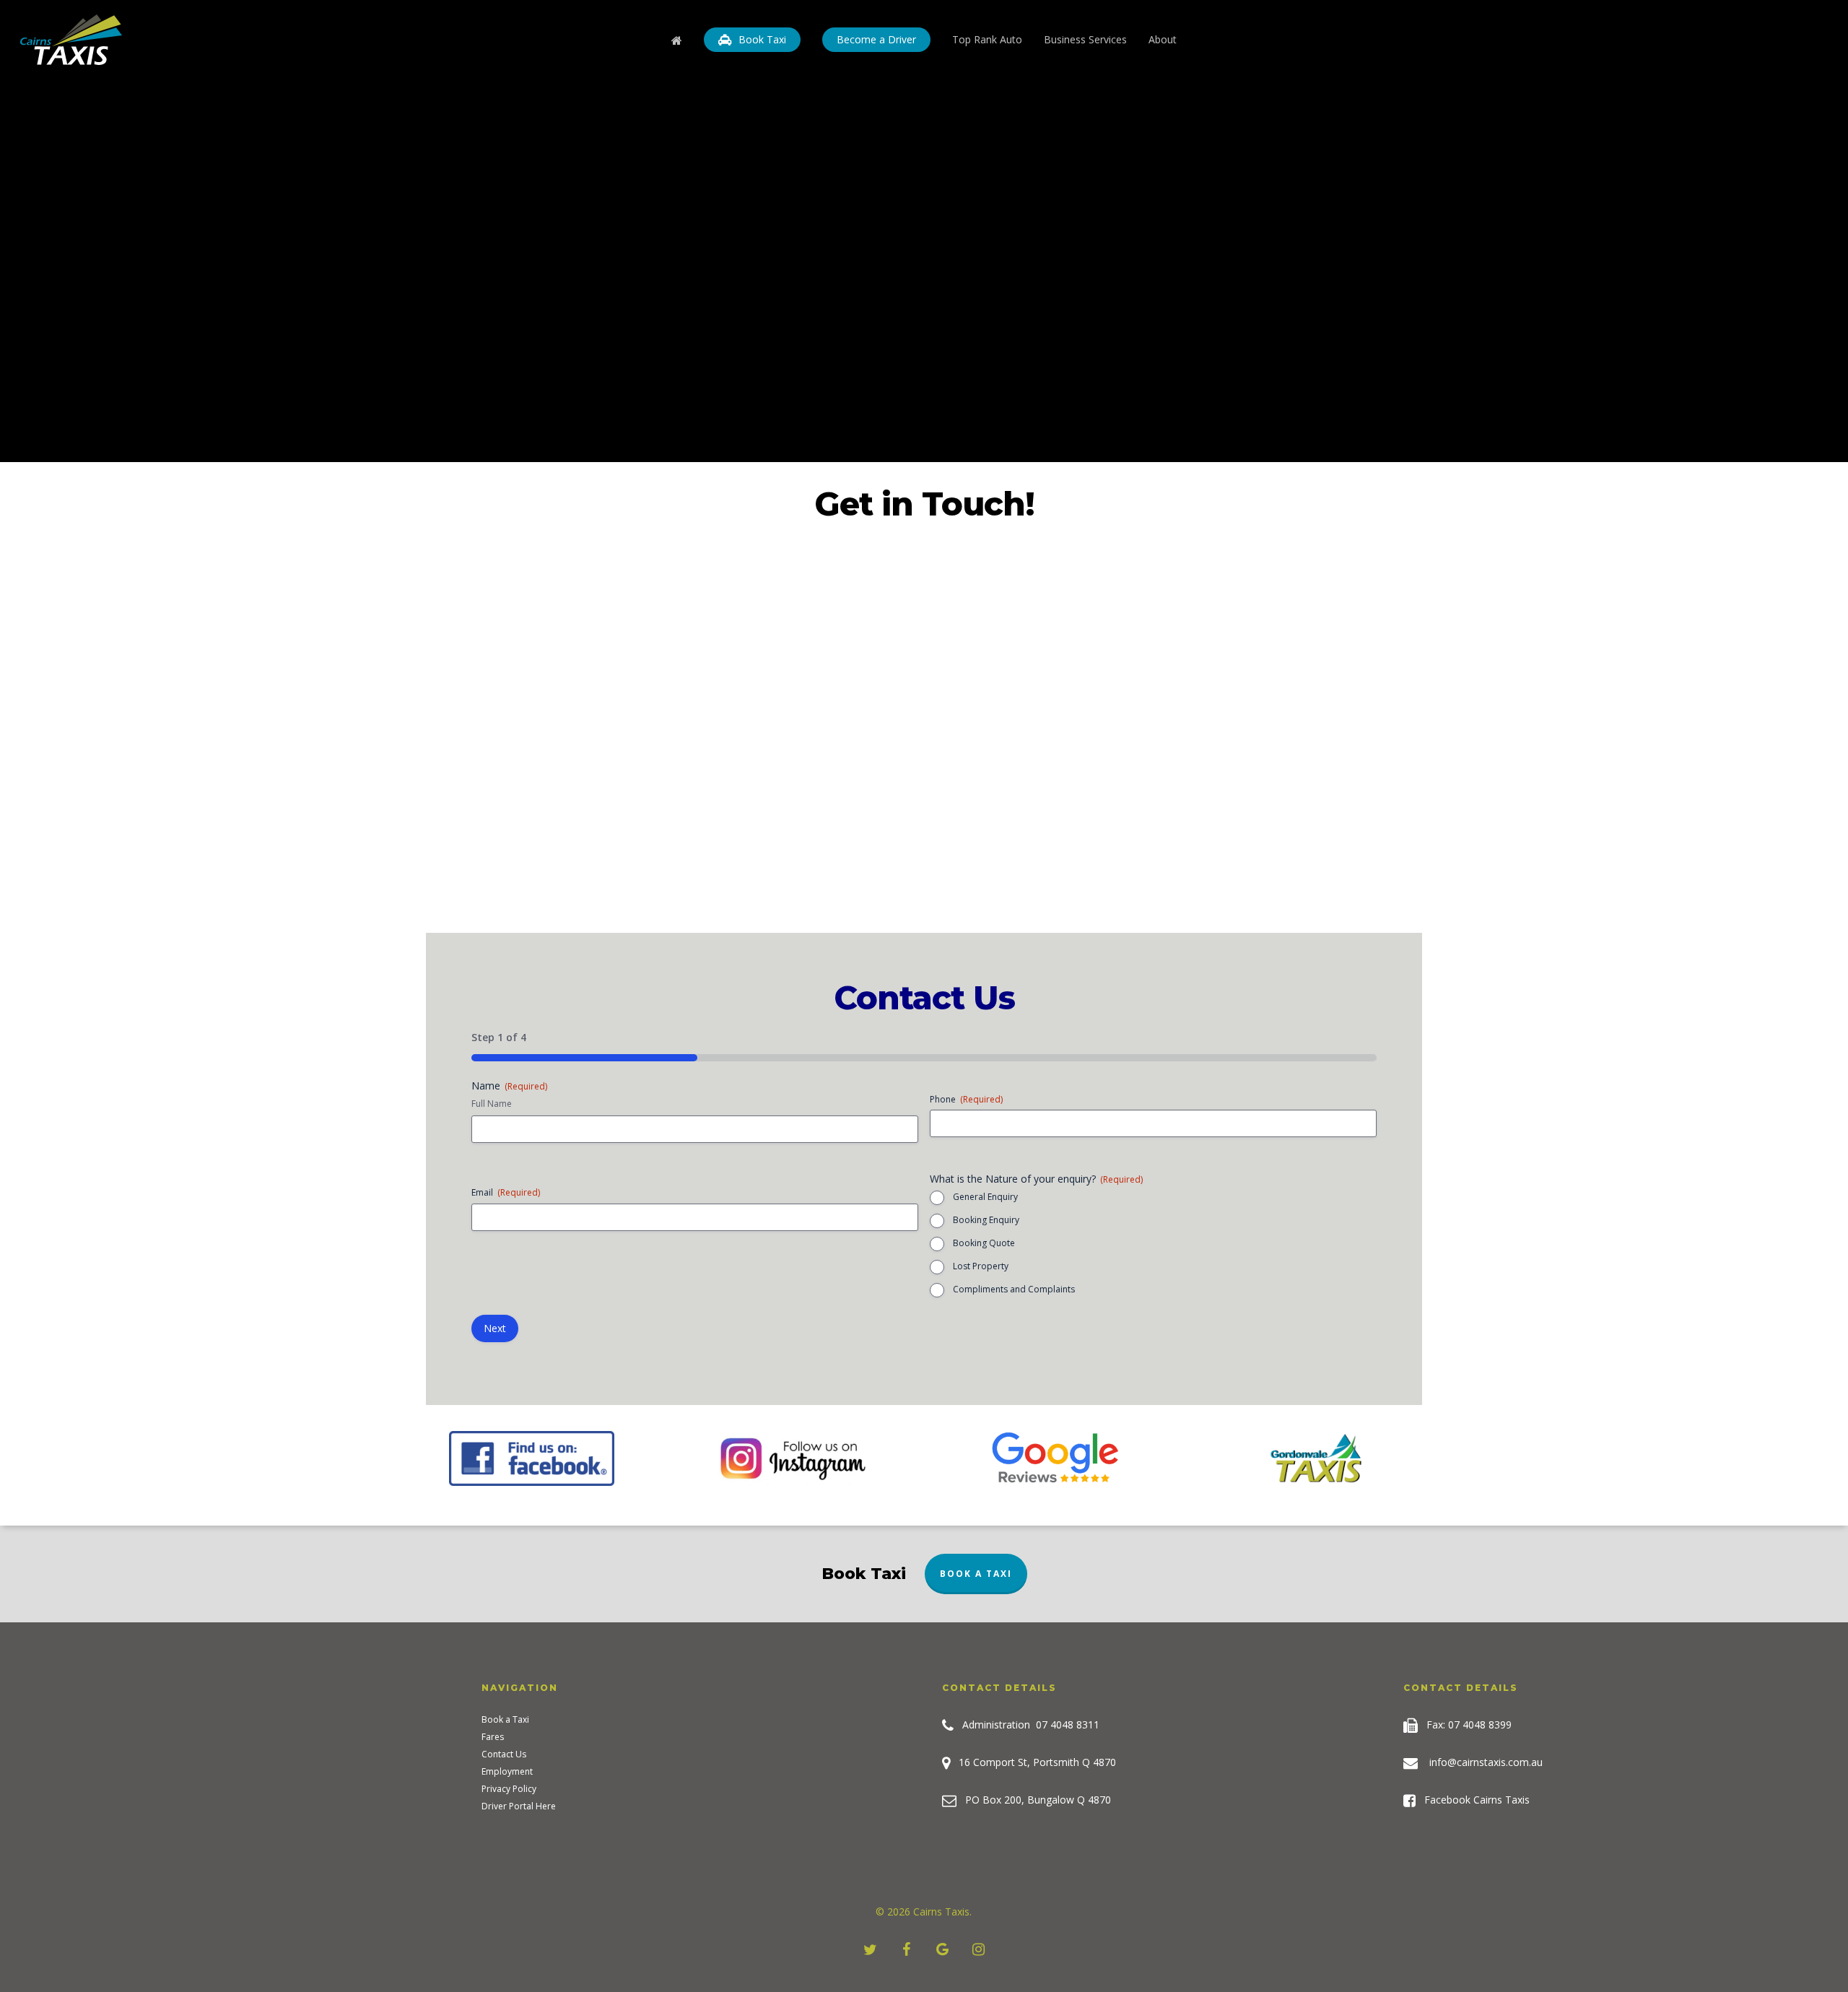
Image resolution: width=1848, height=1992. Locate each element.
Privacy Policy (509, 1789)
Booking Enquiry (986, 1220)
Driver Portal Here (519, 1806)
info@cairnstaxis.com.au (1486, 1762)
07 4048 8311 (1068, 1724)
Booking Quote (984, 1243)
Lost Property (981, 1266)
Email (506, 1192)
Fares (493, 1737)
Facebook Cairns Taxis (1473, 1800)
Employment (507, 1772)
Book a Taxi (976, 1574)
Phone (966, 1099)
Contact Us (504, 1754)
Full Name (492, 1104)
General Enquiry (985, 1197)
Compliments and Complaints (1014, 1289)
